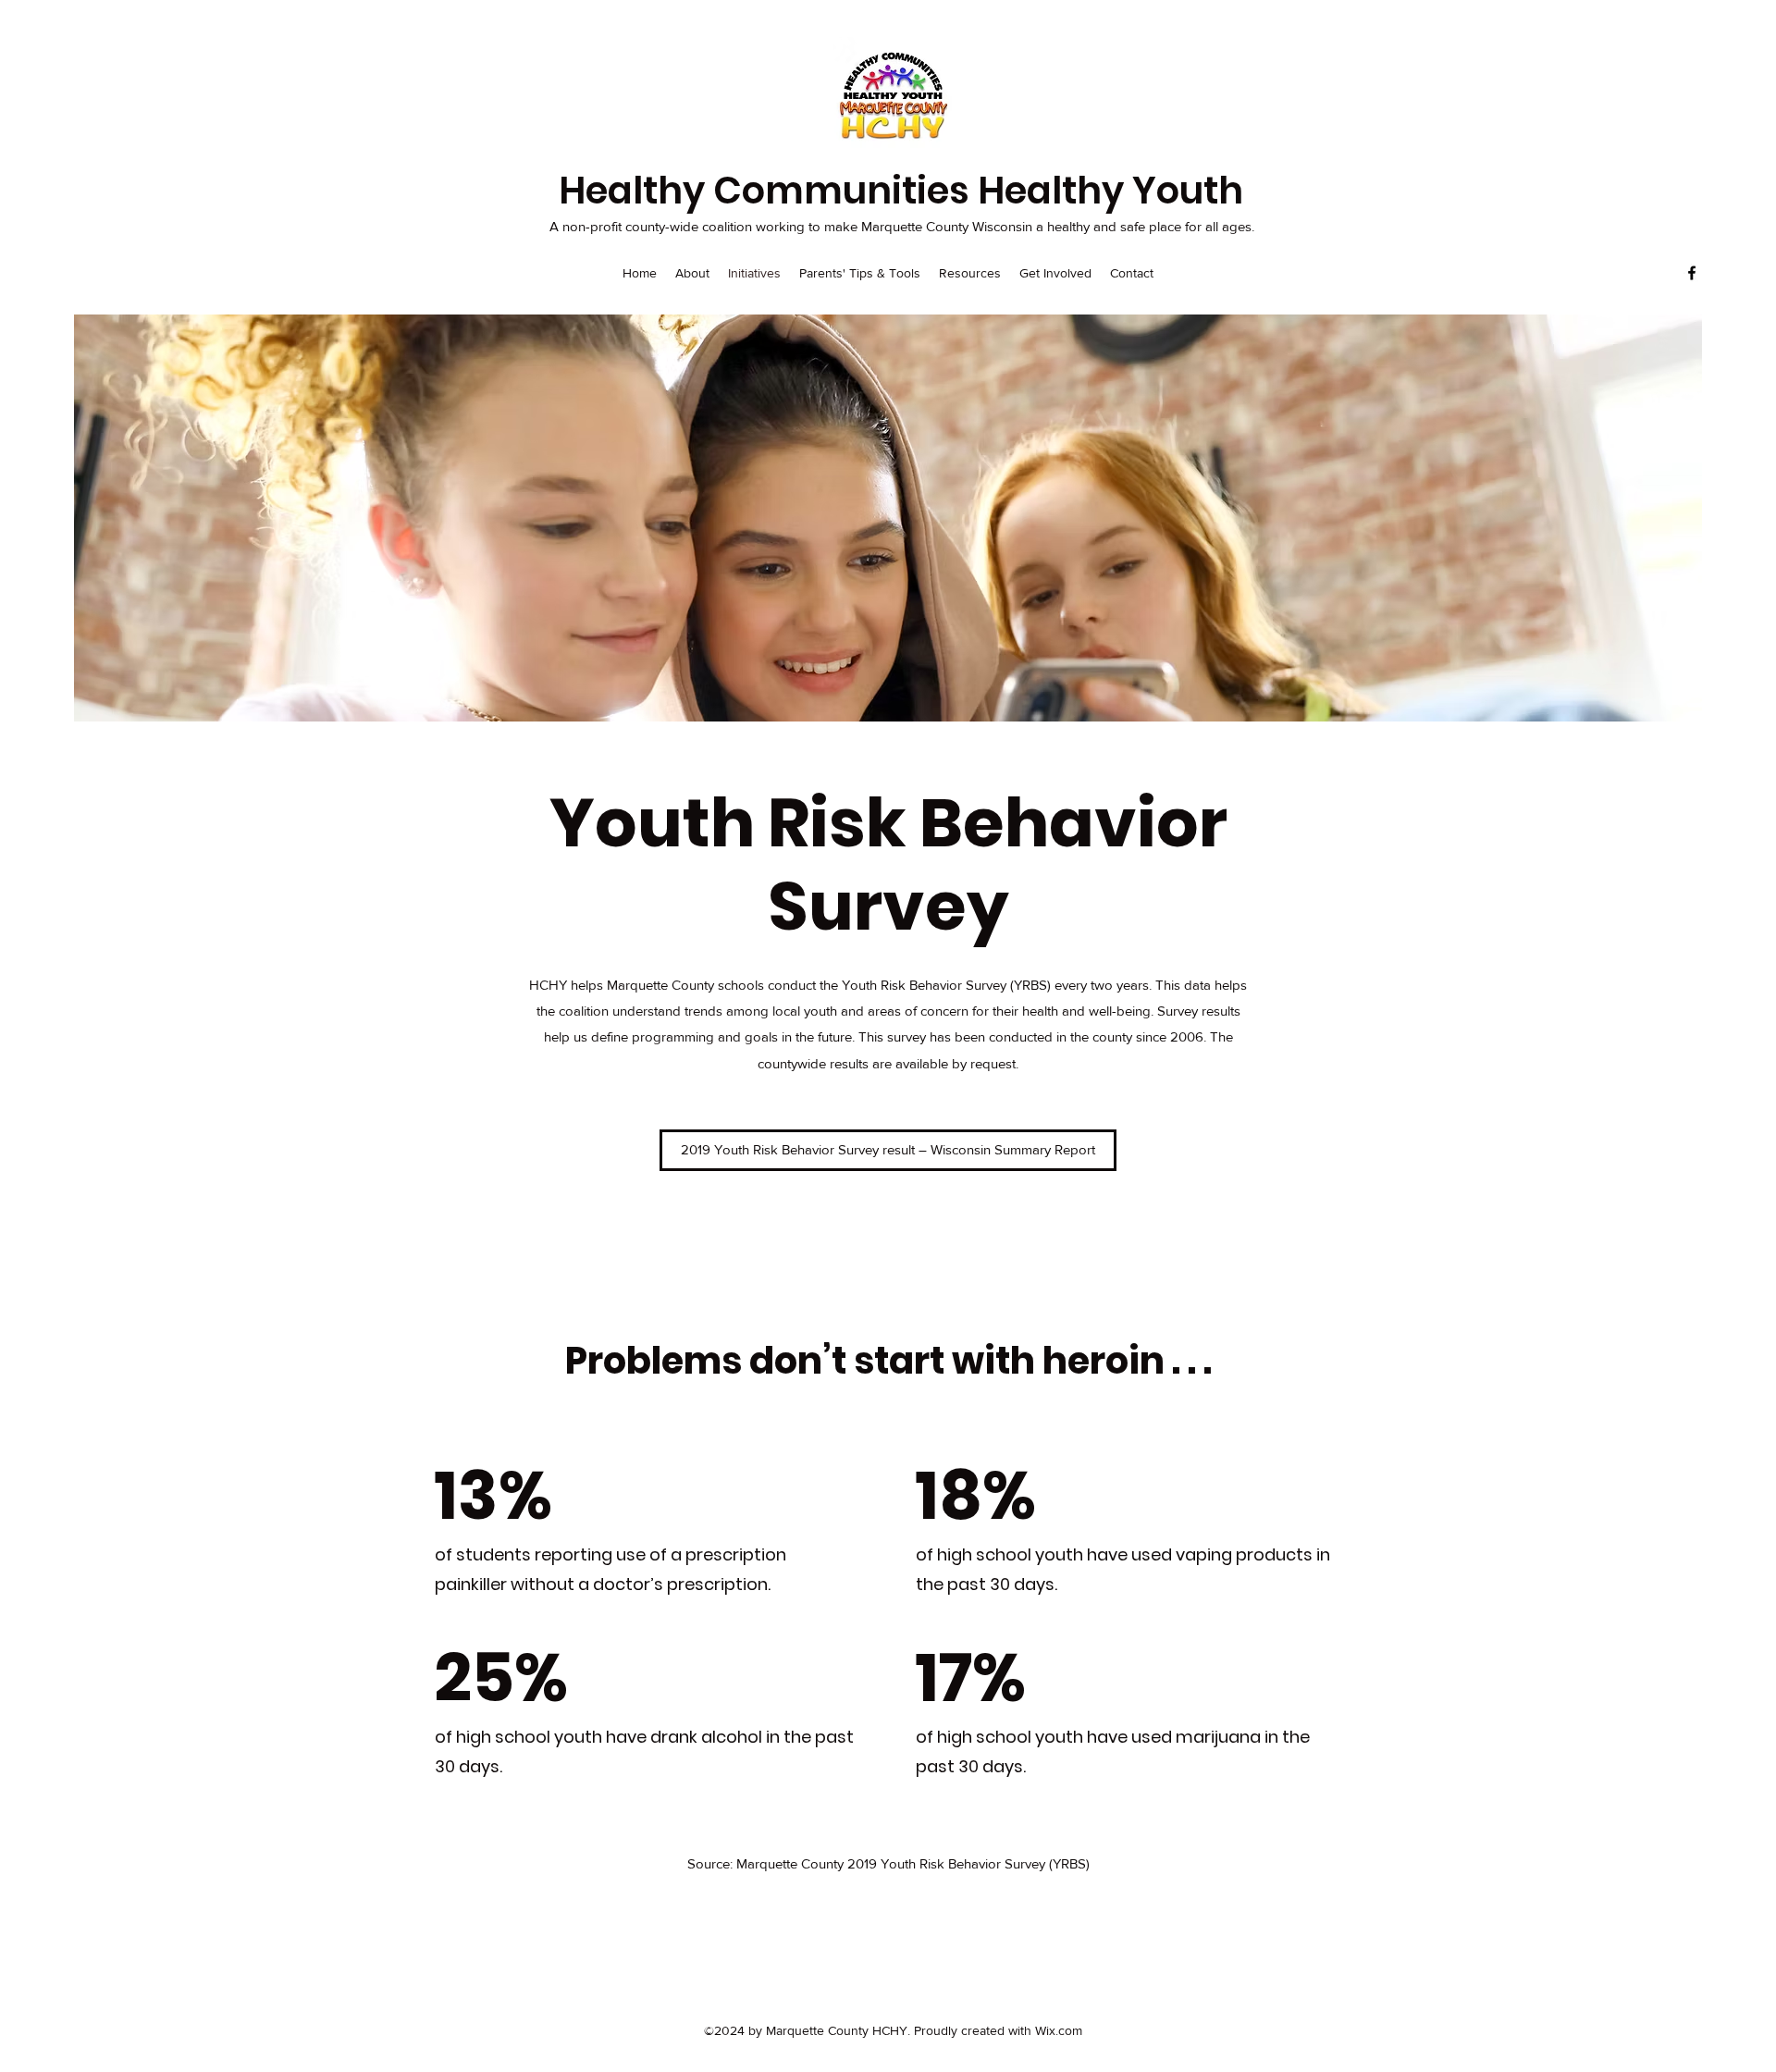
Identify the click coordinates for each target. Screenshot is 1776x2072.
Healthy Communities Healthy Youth (901, 191)
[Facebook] (1692, 273)
